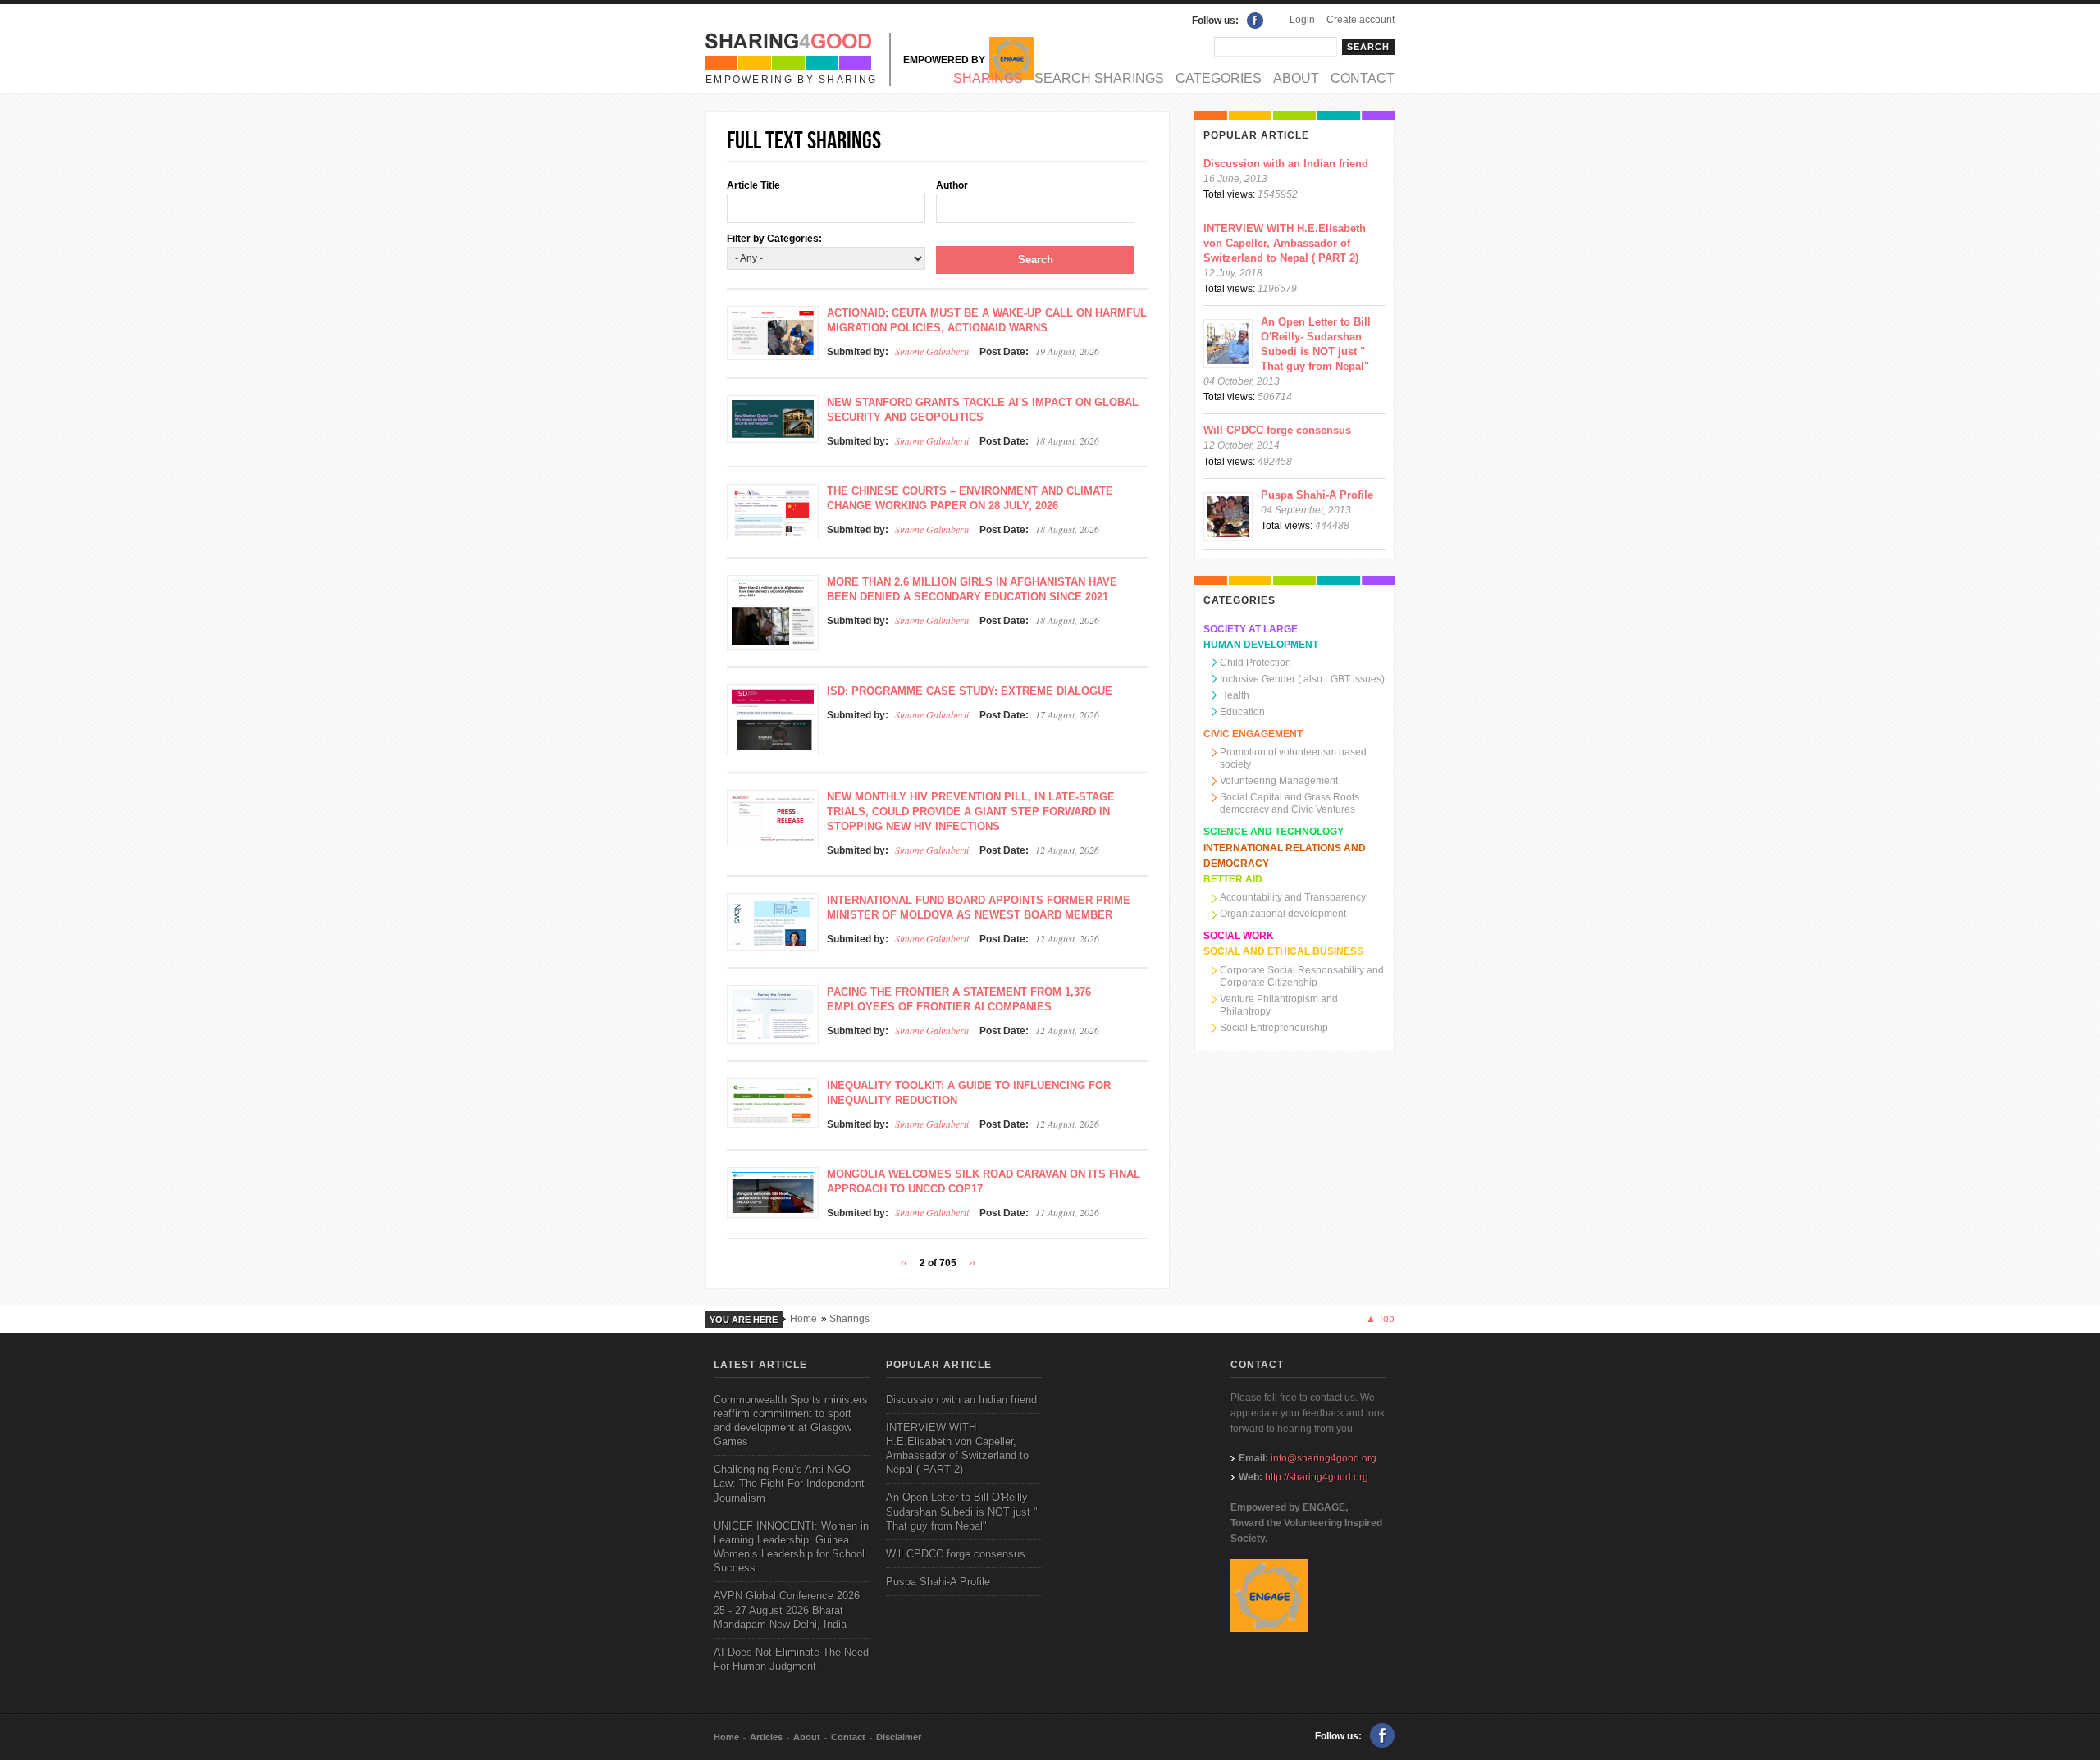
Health (1235, 695)
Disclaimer (899, 1737)
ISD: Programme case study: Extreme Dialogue (970, 691)
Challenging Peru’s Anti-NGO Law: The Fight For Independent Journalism (789, 1483)
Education (1242, 712)
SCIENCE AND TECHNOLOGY (1274, 832)
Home (803, 1319)
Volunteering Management (1279, 781)
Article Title (753, 185)
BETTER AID (1233, 879)
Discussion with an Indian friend (1286, 164)
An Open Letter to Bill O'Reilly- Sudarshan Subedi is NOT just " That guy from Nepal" (962, 1511)
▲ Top (1380, 1319)
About (1296, 78)
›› (972, 1263)
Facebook (1255, 21)
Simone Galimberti (932, 351)
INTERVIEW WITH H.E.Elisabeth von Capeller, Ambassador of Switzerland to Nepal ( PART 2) (1285, 243)
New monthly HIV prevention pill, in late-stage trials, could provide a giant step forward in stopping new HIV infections (971, 812)
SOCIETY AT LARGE (1251, 629)
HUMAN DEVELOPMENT (1261, 645)
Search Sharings (1099, 78)
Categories (1219, 78)
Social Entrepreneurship (1274, 1028)
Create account (1360, 20)
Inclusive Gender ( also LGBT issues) (1302, 679)
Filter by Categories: (774, 239)
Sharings (988, 78)
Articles (766, 1737)
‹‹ (904, 1263)
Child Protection (1255, 663)
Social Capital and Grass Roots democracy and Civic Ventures (1290, 803)
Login (1302, 20)
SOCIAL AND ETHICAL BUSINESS (1283, 951)
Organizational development (1283, 914)
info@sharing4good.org (1324, 1458)
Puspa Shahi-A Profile (1317, 495)
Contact (1363, 78)
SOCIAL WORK (1239, 936)
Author (952, 185)
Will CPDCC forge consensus (1277, 430)
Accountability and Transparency (1293, 897)
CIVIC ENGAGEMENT (1253, 734)
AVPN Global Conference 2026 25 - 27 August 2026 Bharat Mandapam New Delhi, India (787, 1610)
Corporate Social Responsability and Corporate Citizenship (1302, 976)
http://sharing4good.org (1317, 1477)
